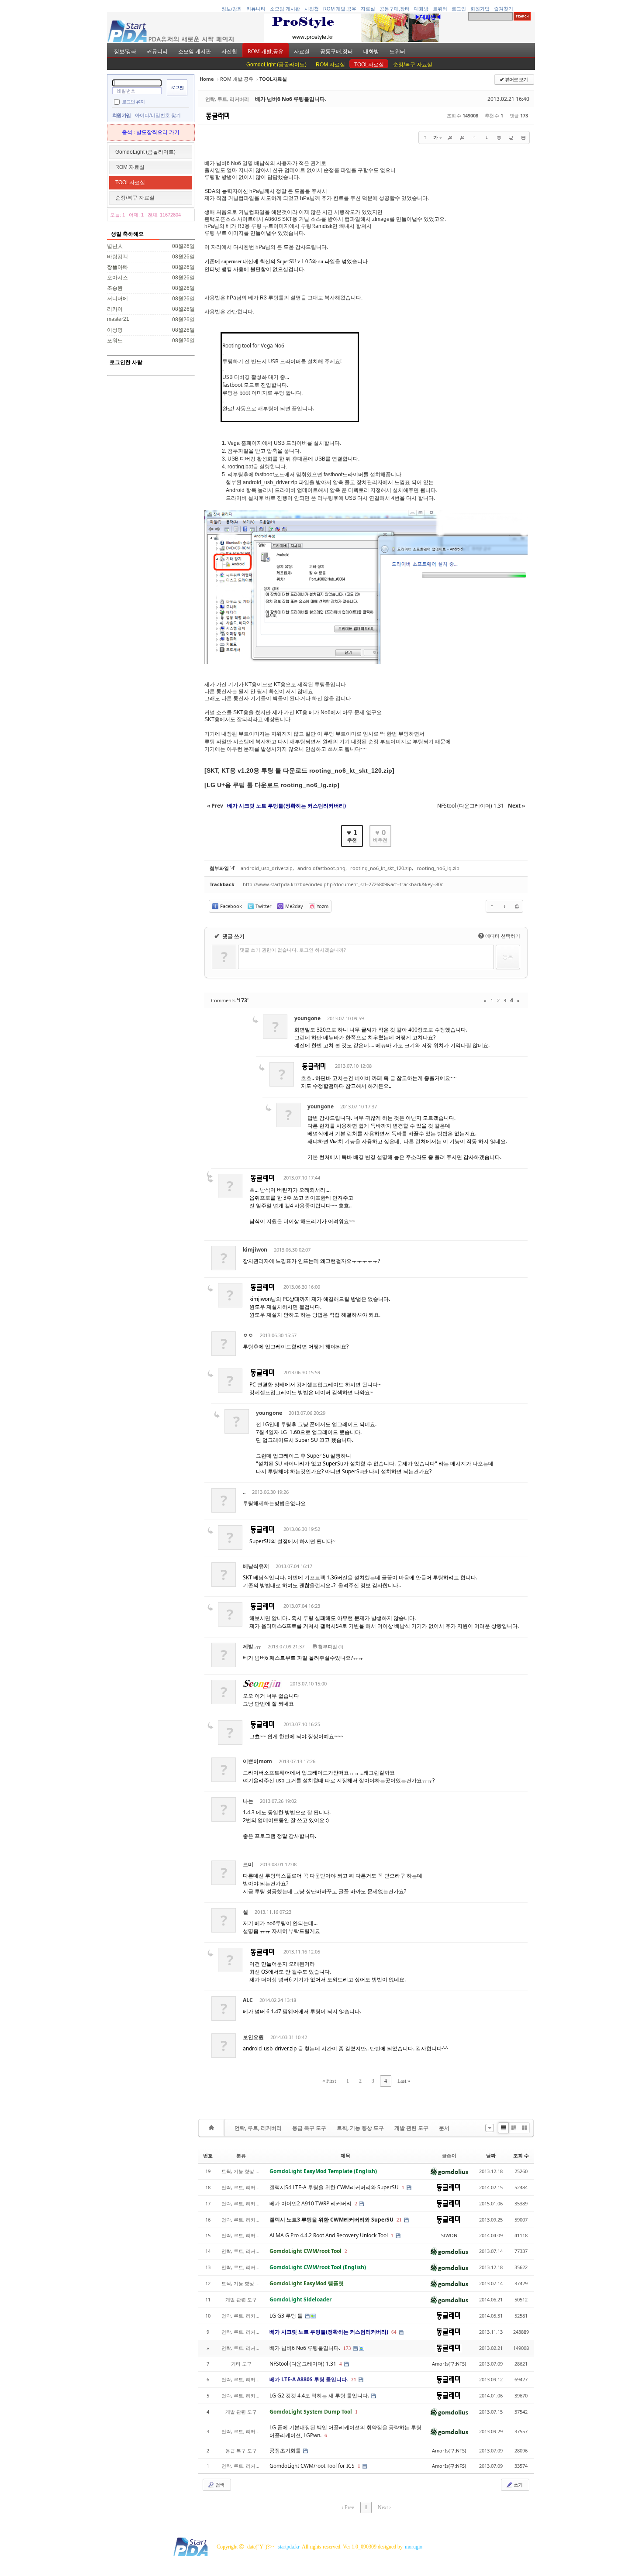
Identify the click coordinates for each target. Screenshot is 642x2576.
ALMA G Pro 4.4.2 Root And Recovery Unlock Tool (329, 2235)
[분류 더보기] (490, 2128)
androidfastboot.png (321, 868)
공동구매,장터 (395, 9)
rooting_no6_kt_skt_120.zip (381, 868)
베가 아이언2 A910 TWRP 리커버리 (311, 2203)
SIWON (449, 2235)
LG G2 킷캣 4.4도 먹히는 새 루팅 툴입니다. (320, 2395)
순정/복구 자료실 (413, 65)
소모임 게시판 (285, 9)
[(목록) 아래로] (487, 138)
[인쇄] (511, 138)
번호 (208, 2155)
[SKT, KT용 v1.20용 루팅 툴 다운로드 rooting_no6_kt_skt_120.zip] (299, 770)
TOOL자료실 (369, 65)
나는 (248, 1801)
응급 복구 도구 (309, 2128)
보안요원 (253, 2037)
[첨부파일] (523, 138)
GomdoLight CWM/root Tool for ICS (313, 2466)
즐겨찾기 (504, 9)
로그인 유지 (133, 101)
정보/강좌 (232, 9)
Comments (230, 1000)
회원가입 (480, 9)
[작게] (462, 138)
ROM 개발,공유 (340, 9)
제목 (345, 2155)
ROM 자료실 (330, 65)
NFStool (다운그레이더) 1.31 (304, 2364)
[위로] (474, 138)
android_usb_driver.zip (267, 868)
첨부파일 (331, 1646)
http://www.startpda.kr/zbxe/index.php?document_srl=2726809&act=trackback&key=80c (343, 884)
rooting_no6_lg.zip (438, 868)
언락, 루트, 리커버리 (258, 2128)
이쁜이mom (257, 1761)
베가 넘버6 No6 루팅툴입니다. (291, 99)
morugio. (414, 2547)
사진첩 (312, 9)
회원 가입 (121, 115)
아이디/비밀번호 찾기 (158, 115)
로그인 (459, 9)
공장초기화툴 (286, 2450)
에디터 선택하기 (500, 936)
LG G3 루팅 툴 (287, 2316)
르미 (248, 1864)
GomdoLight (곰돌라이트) (276, 65)
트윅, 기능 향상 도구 (360, 2128)
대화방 (421, 9)
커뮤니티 (256, 9)
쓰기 (518, 2485)
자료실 (368, 9)
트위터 (440, 9)
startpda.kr (289, 2547)
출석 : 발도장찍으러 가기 (151, 132)
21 (399, 2220)
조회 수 (521, 2155)
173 (347, 2348)
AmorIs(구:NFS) (449, 2364)
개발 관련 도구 (411, 2128)
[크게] (450, 138)
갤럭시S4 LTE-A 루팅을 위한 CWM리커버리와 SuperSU (335, 2187)
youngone (307, 1018)
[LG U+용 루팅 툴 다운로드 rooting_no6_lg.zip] (272, 785)
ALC (248, 2000)
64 (394, 2332)
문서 (444, 2128)
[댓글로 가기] (499, 138)
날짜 (491, 2155)
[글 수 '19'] (213, 2128)
